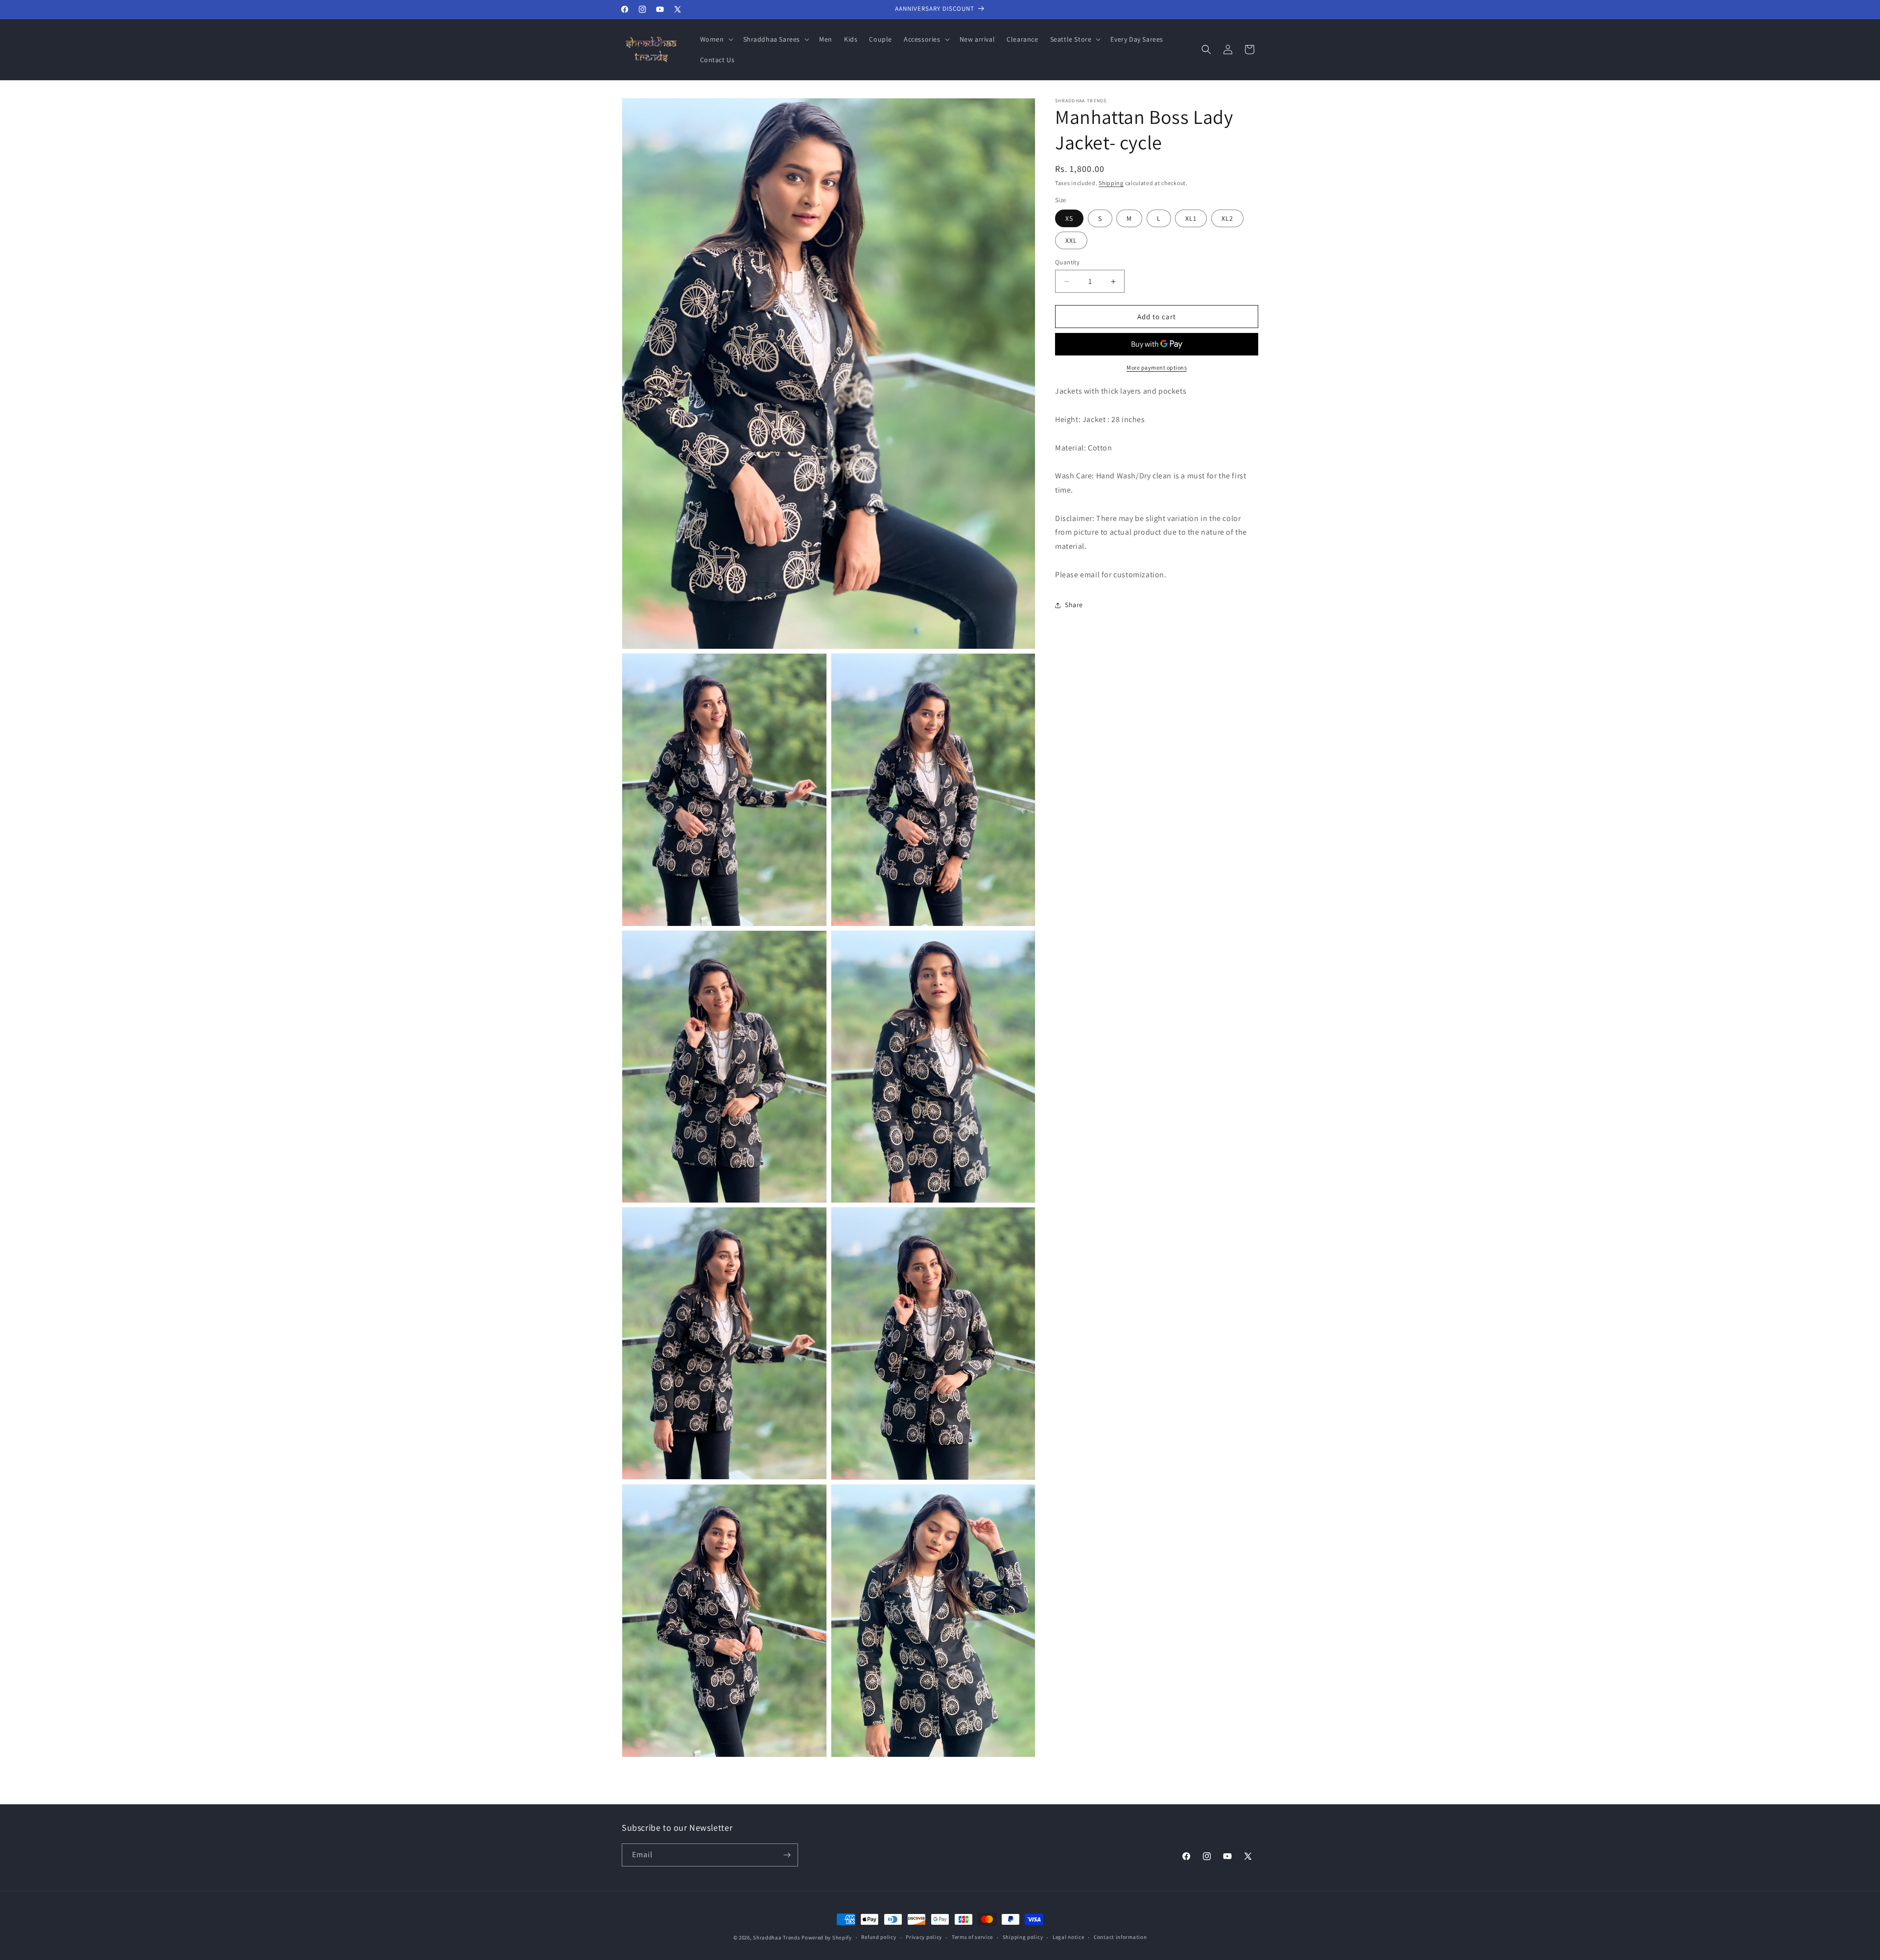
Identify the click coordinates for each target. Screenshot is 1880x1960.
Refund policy (879, 1937)
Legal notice (1068, 1937)
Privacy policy (924, 1937)
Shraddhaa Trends (776, 1937)
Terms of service (972, 1937)
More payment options (1157, 368)
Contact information (1120, 1937)
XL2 (1227, 218)
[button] (716, 39)
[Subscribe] (787, 1855)
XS (1069, 218)
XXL (1071, 240)
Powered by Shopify (827, 1937)
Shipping (1111, 183)
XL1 (1191, 218)
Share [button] (1074, 605)
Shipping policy (1023, 1937)
